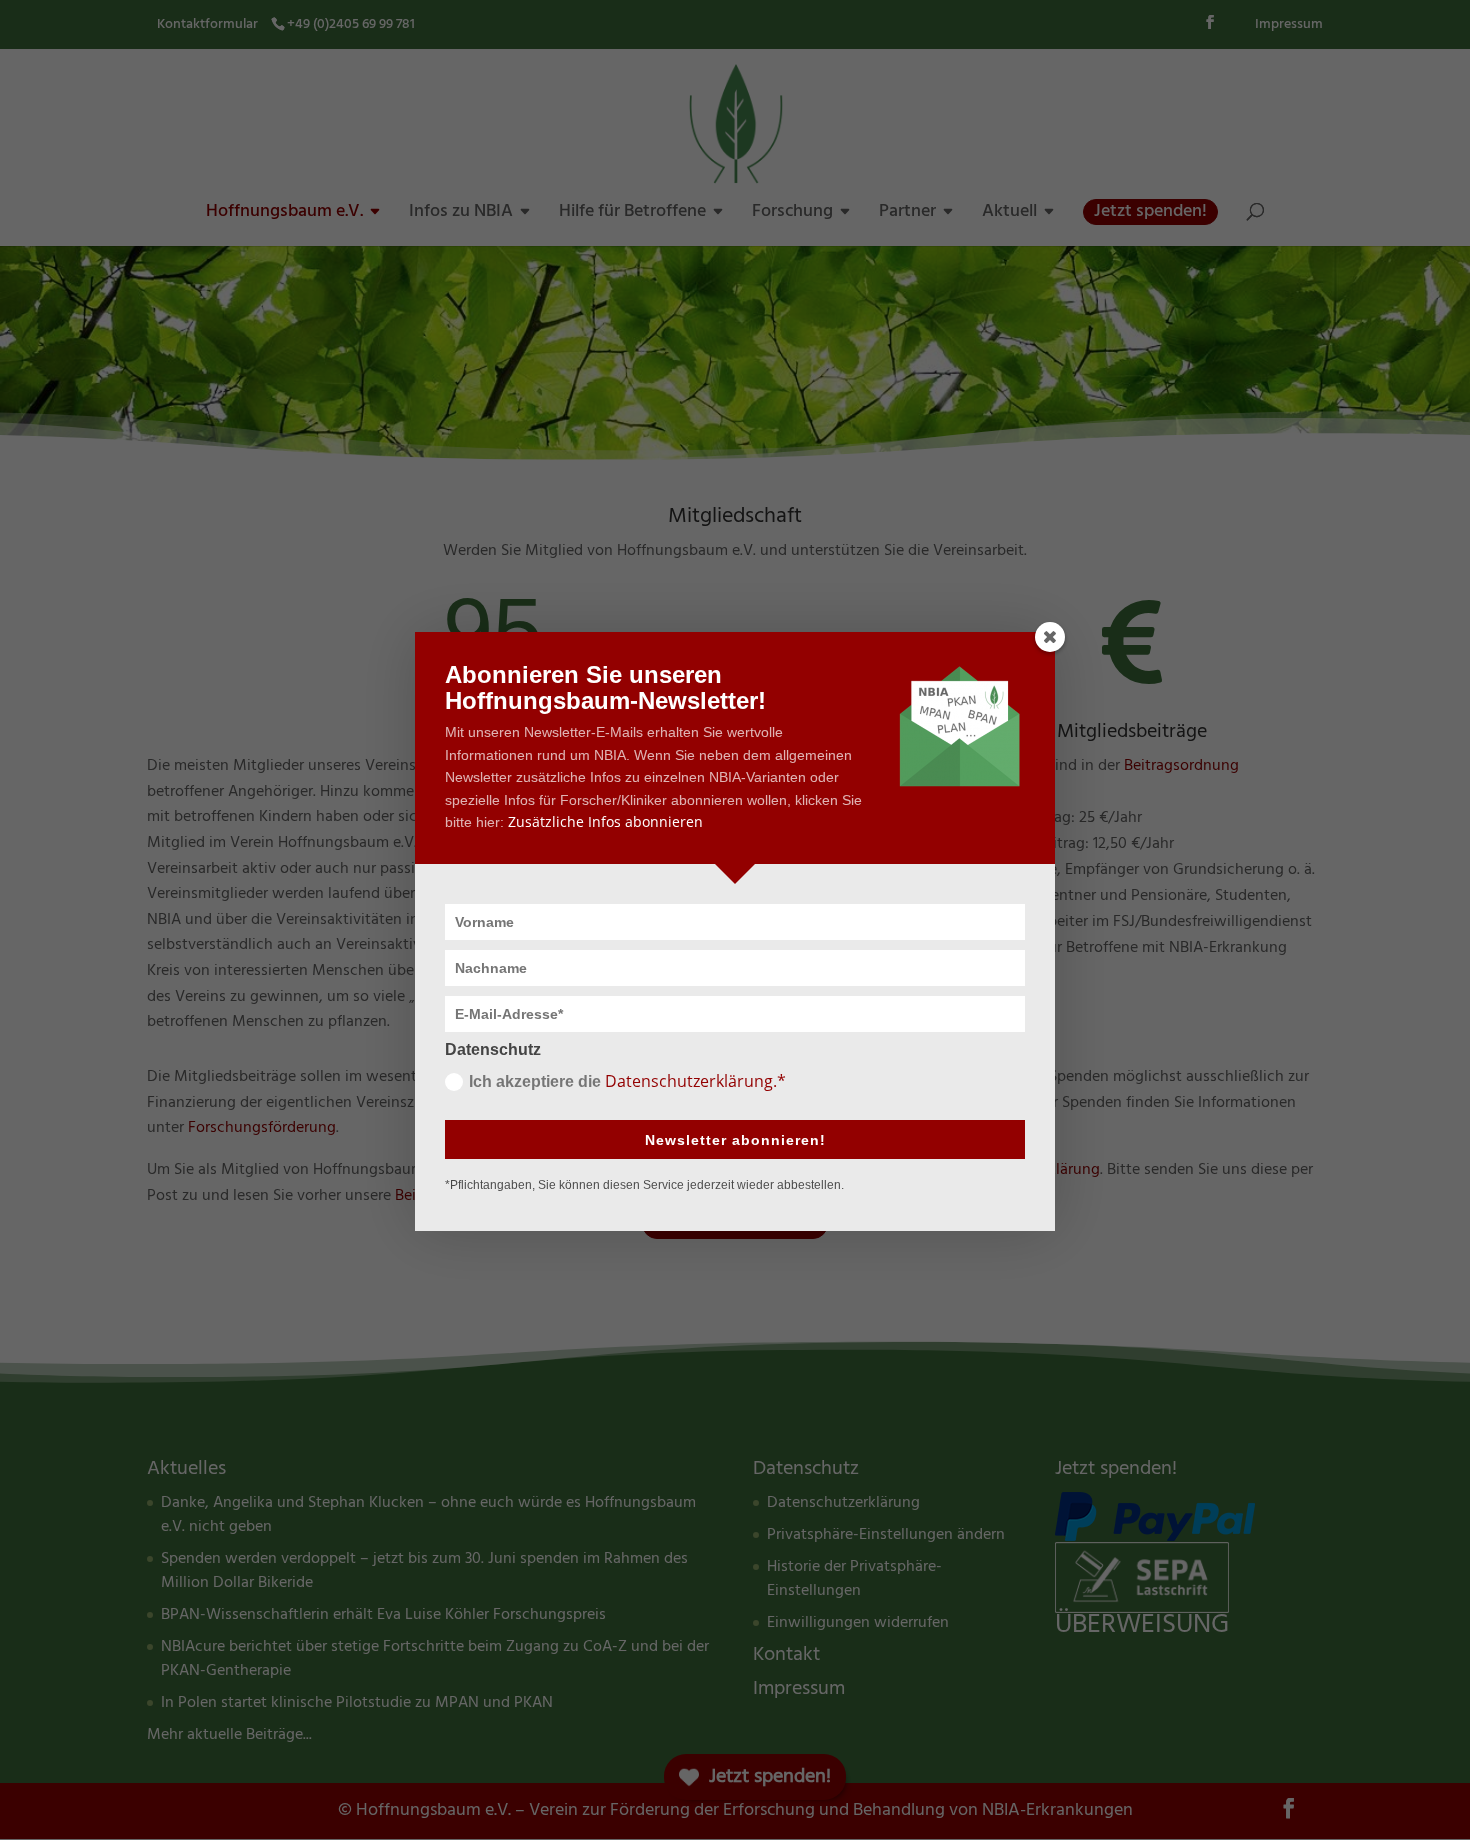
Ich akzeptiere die (627, 1081)
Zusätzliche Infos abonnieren (605, 821)
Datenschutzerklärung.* (695, 1081)
